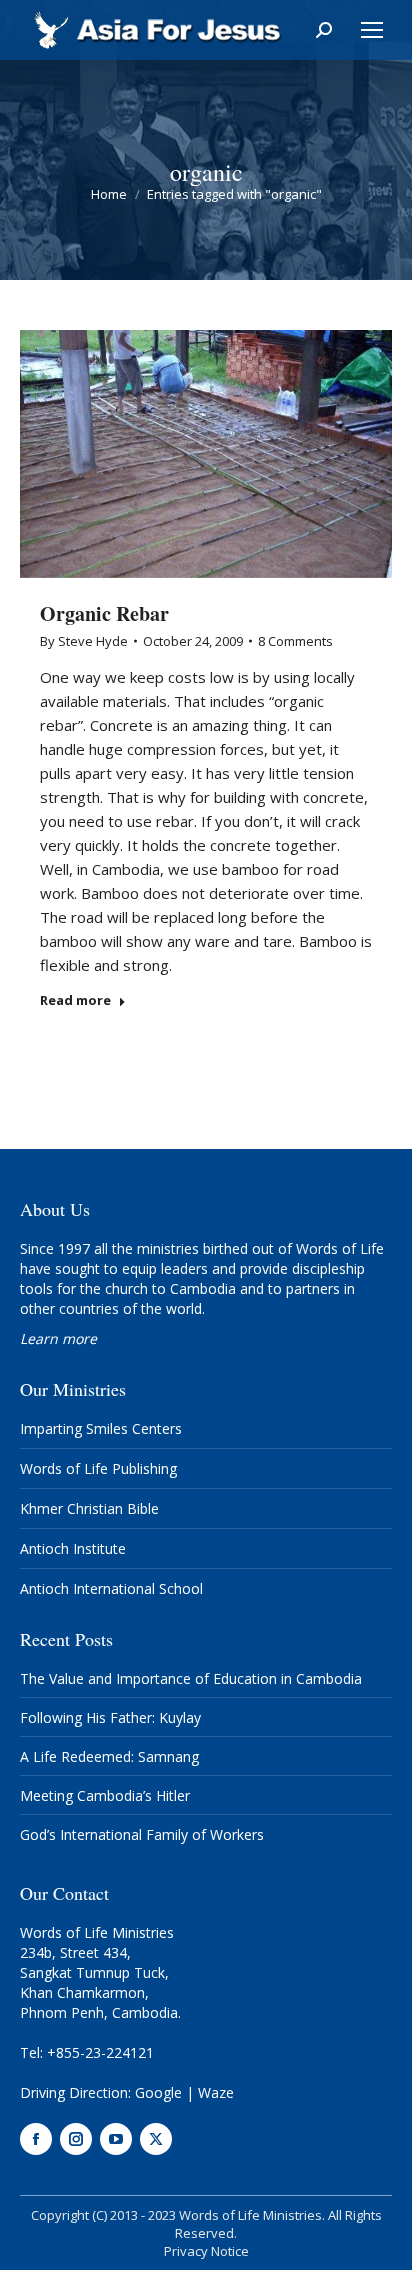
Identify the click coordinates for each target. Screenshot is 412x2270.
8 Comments (295, 641)
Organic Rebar (104, 613)
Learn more (58, 1338)
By (84, 641)
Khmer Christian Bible (89, 1508)
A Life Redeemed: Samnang (109, 1756)
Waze (216, 2092)
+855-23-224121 (100, 2052)
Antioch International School (111, 1588)
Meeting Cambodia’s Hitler (105, 1795)
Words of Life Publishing (98, 1468)
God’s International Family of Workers (142, 1834)
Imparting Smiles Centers (101, 1428)
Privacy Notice (206, 2251)
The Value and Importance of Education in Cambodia (191, 1678)
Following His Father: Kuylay (110, 1717)
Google (158, 2092)
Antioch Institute (73, 1548)
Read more (75, 1000)
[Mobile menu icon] (372, 30)
